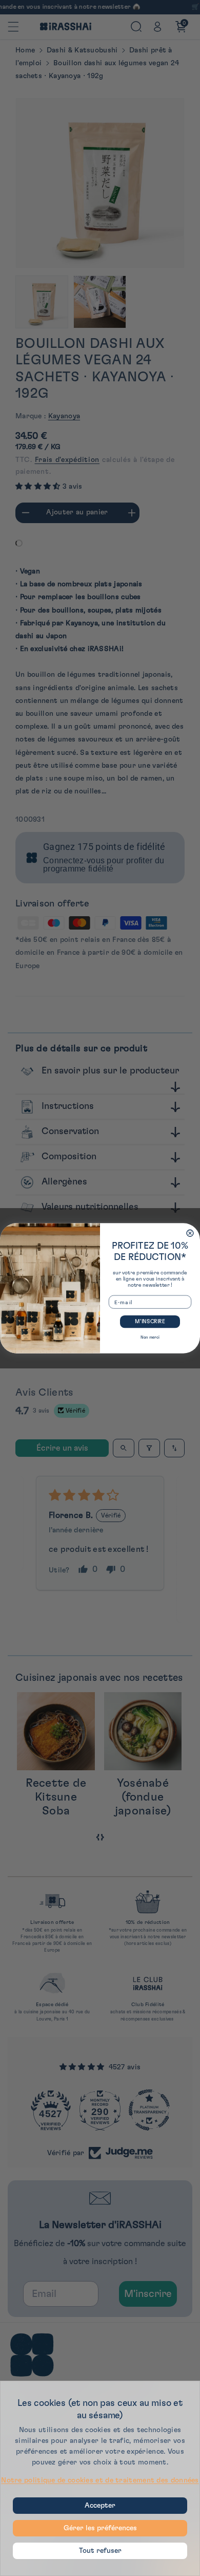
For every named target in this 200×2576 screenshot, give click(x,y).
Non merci (150, 1337)
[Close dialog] (190, 1233)
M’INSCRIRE (150, 1321)
